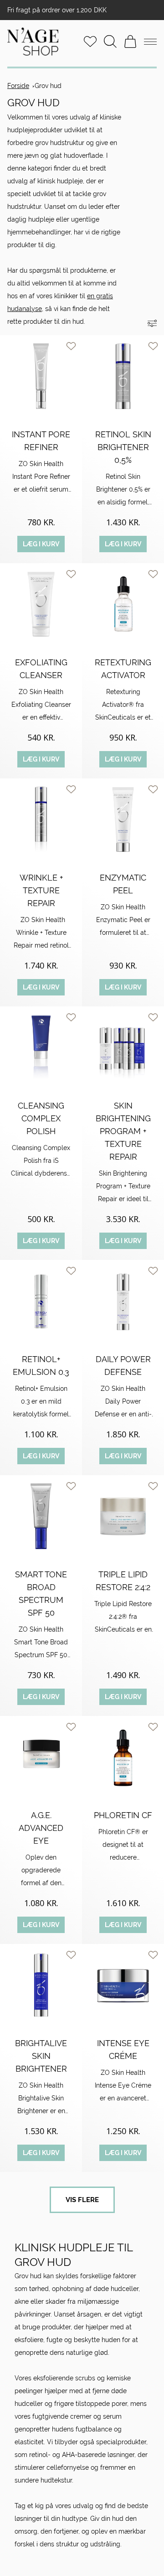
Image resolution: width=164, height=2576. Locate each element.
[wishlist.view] (90, 41)
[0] (130, 41)
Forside (18, 86)
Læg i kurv (41, 544)
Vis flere (82, 2200)
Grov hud (48, 86)
